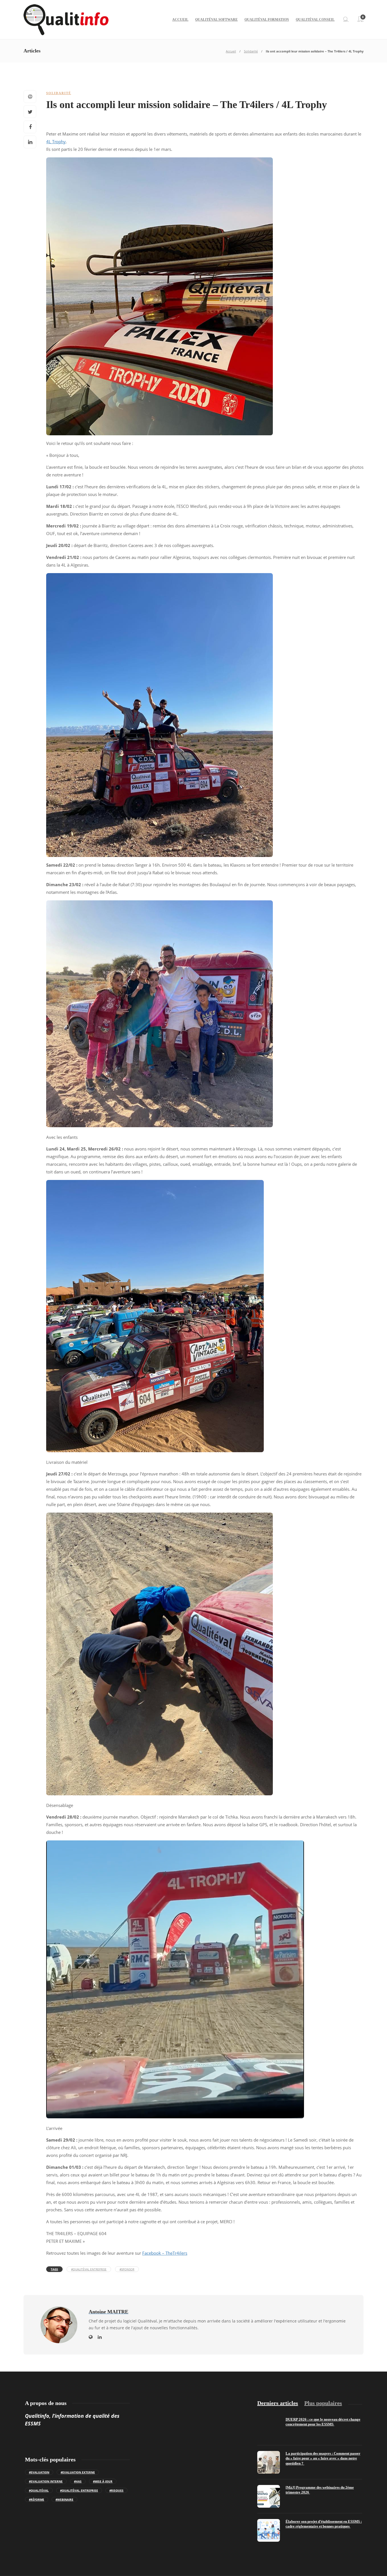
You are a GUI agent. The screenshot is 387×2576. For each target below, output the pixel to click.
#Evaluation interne (46, 2481)
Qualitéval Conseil (315, 20)
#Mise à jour (103, 2481)
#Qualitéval (39, 2490)
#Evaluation (39, 2472)
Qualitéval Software (216, 20)
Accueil (180, 20)
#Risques (116, 2490)
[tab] (278, 2403)
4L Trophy (56, 142)
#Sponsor (127, 2269)
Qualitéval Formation (267, 20)
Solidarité (251, 51)
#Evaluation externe (78, 2472)
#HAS (78, 2481)
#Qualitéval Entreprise (89, 2269)
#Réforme (37, 2499)
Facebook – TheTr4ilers (165, 2253)
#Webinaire (64, 2499)
